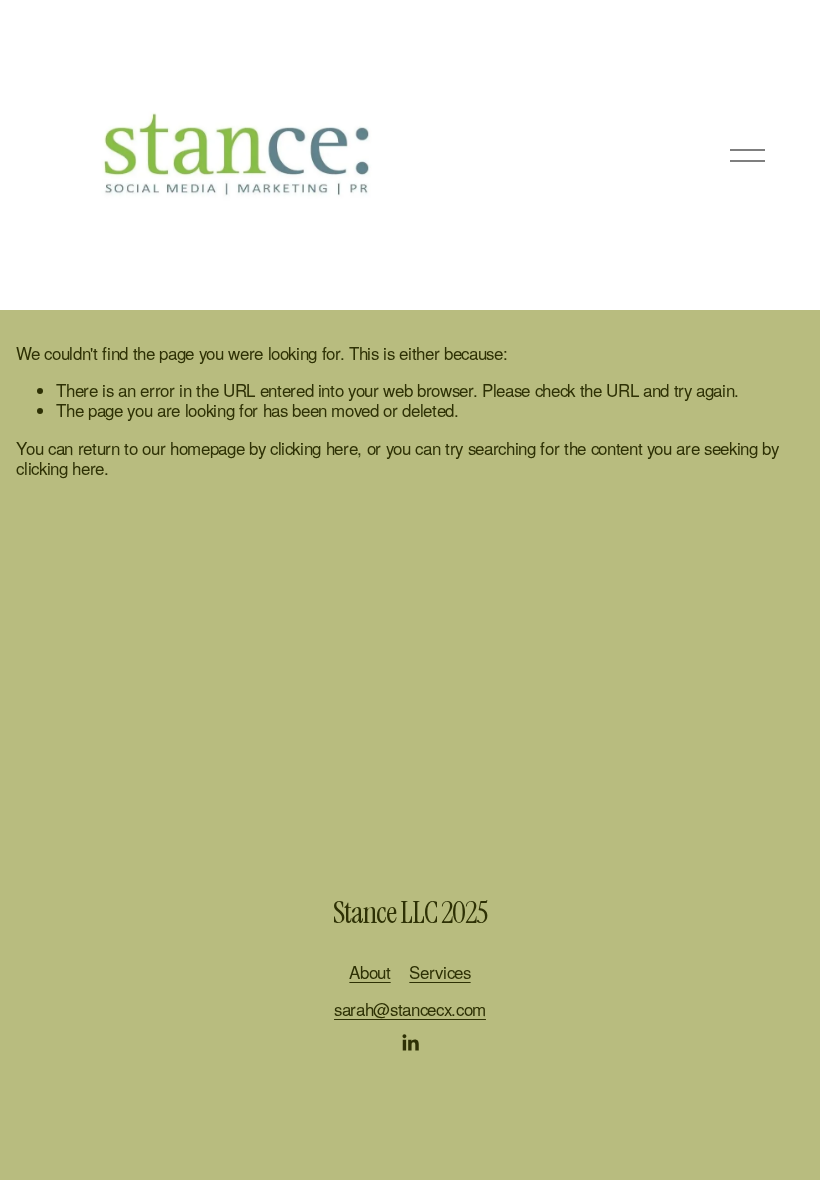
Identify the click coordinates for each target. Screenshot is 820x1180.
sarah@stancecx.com (410, 1009)
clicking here (314, 448)
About (369, 972)
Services (439, 972)
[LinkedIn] (410, 1043)
